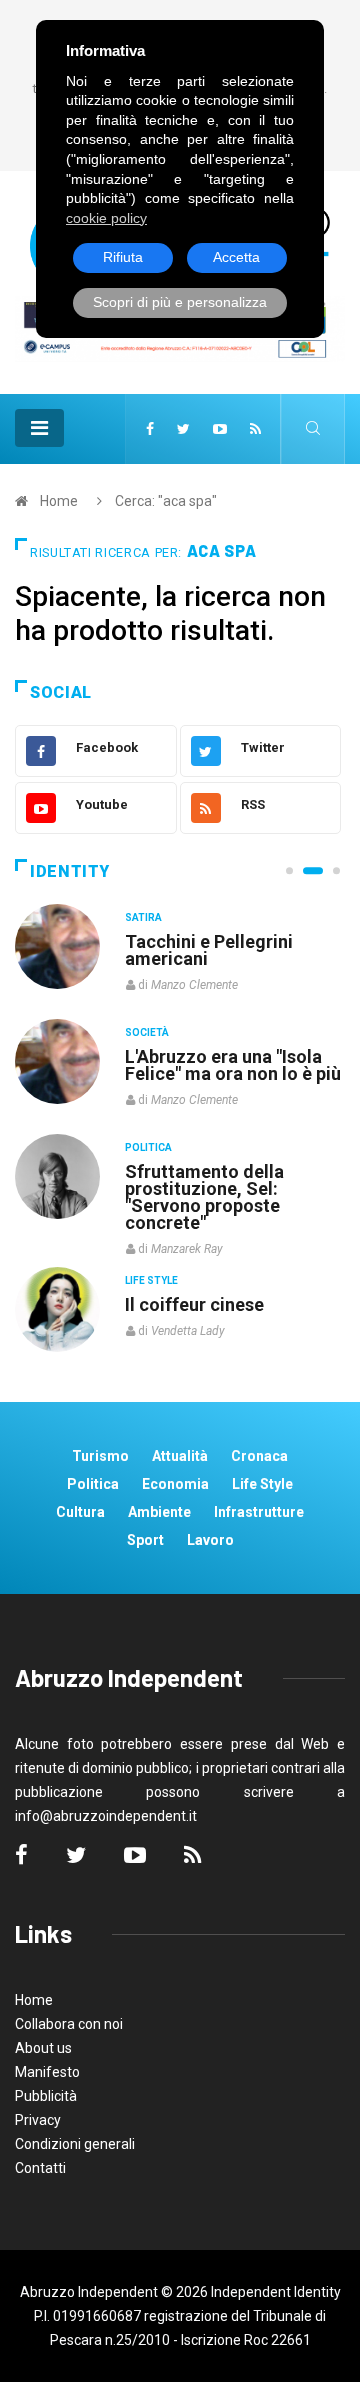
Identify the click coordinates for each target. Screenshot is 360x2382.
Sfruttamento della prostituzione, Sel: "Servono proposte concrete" (204, 1197)
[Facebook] (150, 429)
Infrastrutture (259, 1512)
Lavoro (210, 1540)
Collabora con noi (69, 2024)
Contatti (40, 2168)
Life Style (151, 1280)
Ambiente (159, 1512)
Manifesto (47, 2072)
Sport (145, 1540)
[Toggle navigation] (39, 428)
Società (147, 1032)
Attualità (180, 1456)
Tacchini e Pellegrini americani (209, 950)
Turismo (100, 1456)
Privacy (38, 2120)
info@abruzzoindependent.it (106, 1816)
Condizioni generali (75, 2144)
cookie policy (106, 218)
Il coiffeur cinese (194, 1304)
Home (59, 501)
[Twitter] (183, 429)
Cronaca (259, 1456)
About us (43, 2048)
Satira (143, 917)
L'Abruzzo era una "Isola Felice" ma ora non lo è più (233, 1065)
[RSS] (255, 429)
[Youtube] (220, 429)
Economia (175, 1484)
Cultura (80, 1512)
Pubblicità (46, 2096)
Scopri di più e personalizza (180, 302)
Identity (70, 871)
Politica (148, 1147)
